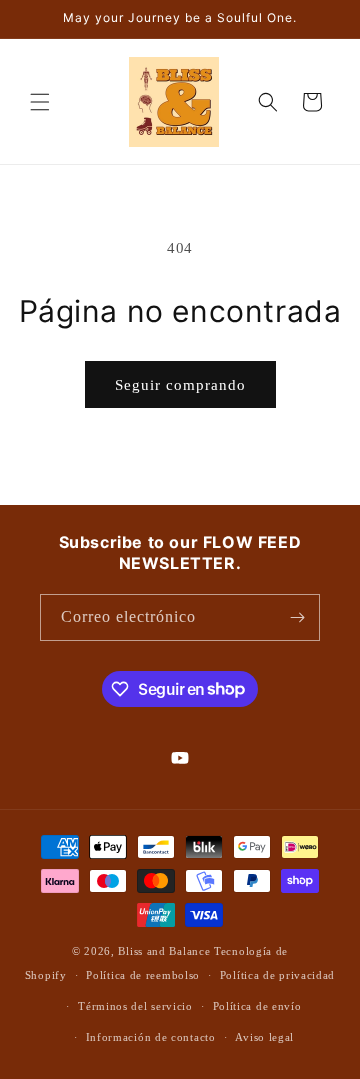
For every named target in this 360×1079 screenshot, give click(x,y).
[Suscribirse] (297, 617)
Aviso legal (264, 1037)
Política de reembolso (143, 975)
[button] (40, 102)
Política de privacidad (277, 975)
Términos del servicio (135, 1006)
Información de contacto (151, 1037)
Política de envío (257, 1006)
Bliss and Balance (164, 951)
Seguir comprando (180, 385)
